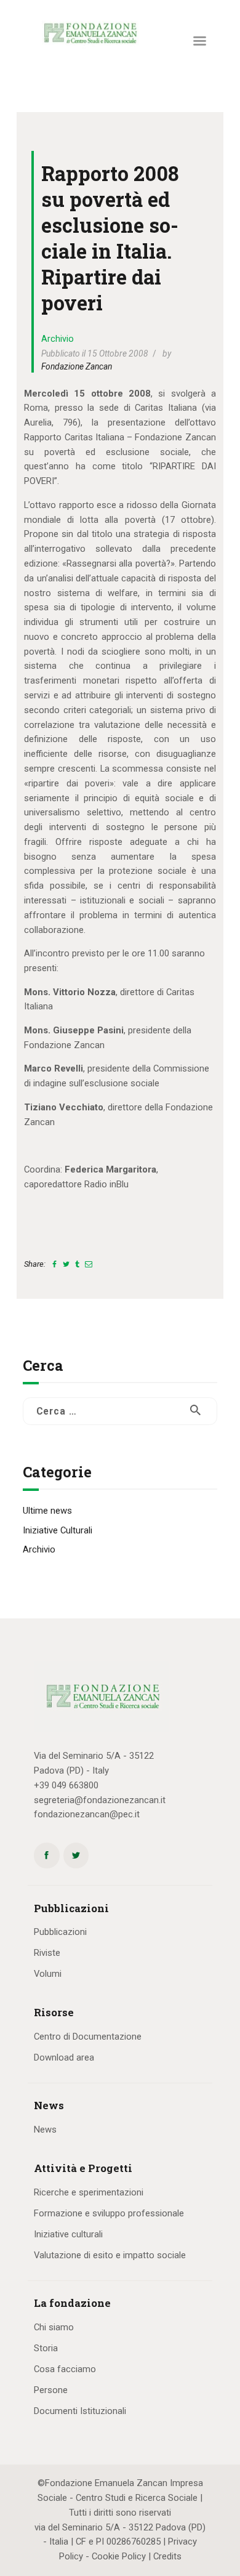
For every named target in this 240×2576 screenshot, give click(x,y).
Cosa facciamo (65, 2369)
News (45, 2130)
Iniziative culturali (68, 2234)
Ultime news (47, 1511)
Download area (64, 2057)
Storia (46, 2348)
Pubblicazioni (60, 1932)
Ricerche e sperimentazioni (89, 2192)
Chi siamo (54, 2327)
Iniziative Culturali (58, 1530)
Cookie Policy (119, 2556)
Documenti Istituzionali (80, 2411)
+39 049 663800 (66, 1785)
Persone (51, 2390)
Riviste (47, 1953)
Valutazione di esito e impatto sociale (110, 2255)
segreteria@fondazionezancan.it (100, 1800)
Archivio (58, 339)
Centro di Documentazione (88, 2037)
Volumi (48, 1974)
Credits (167, 2556)
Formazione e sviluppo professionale (109, 2213)
